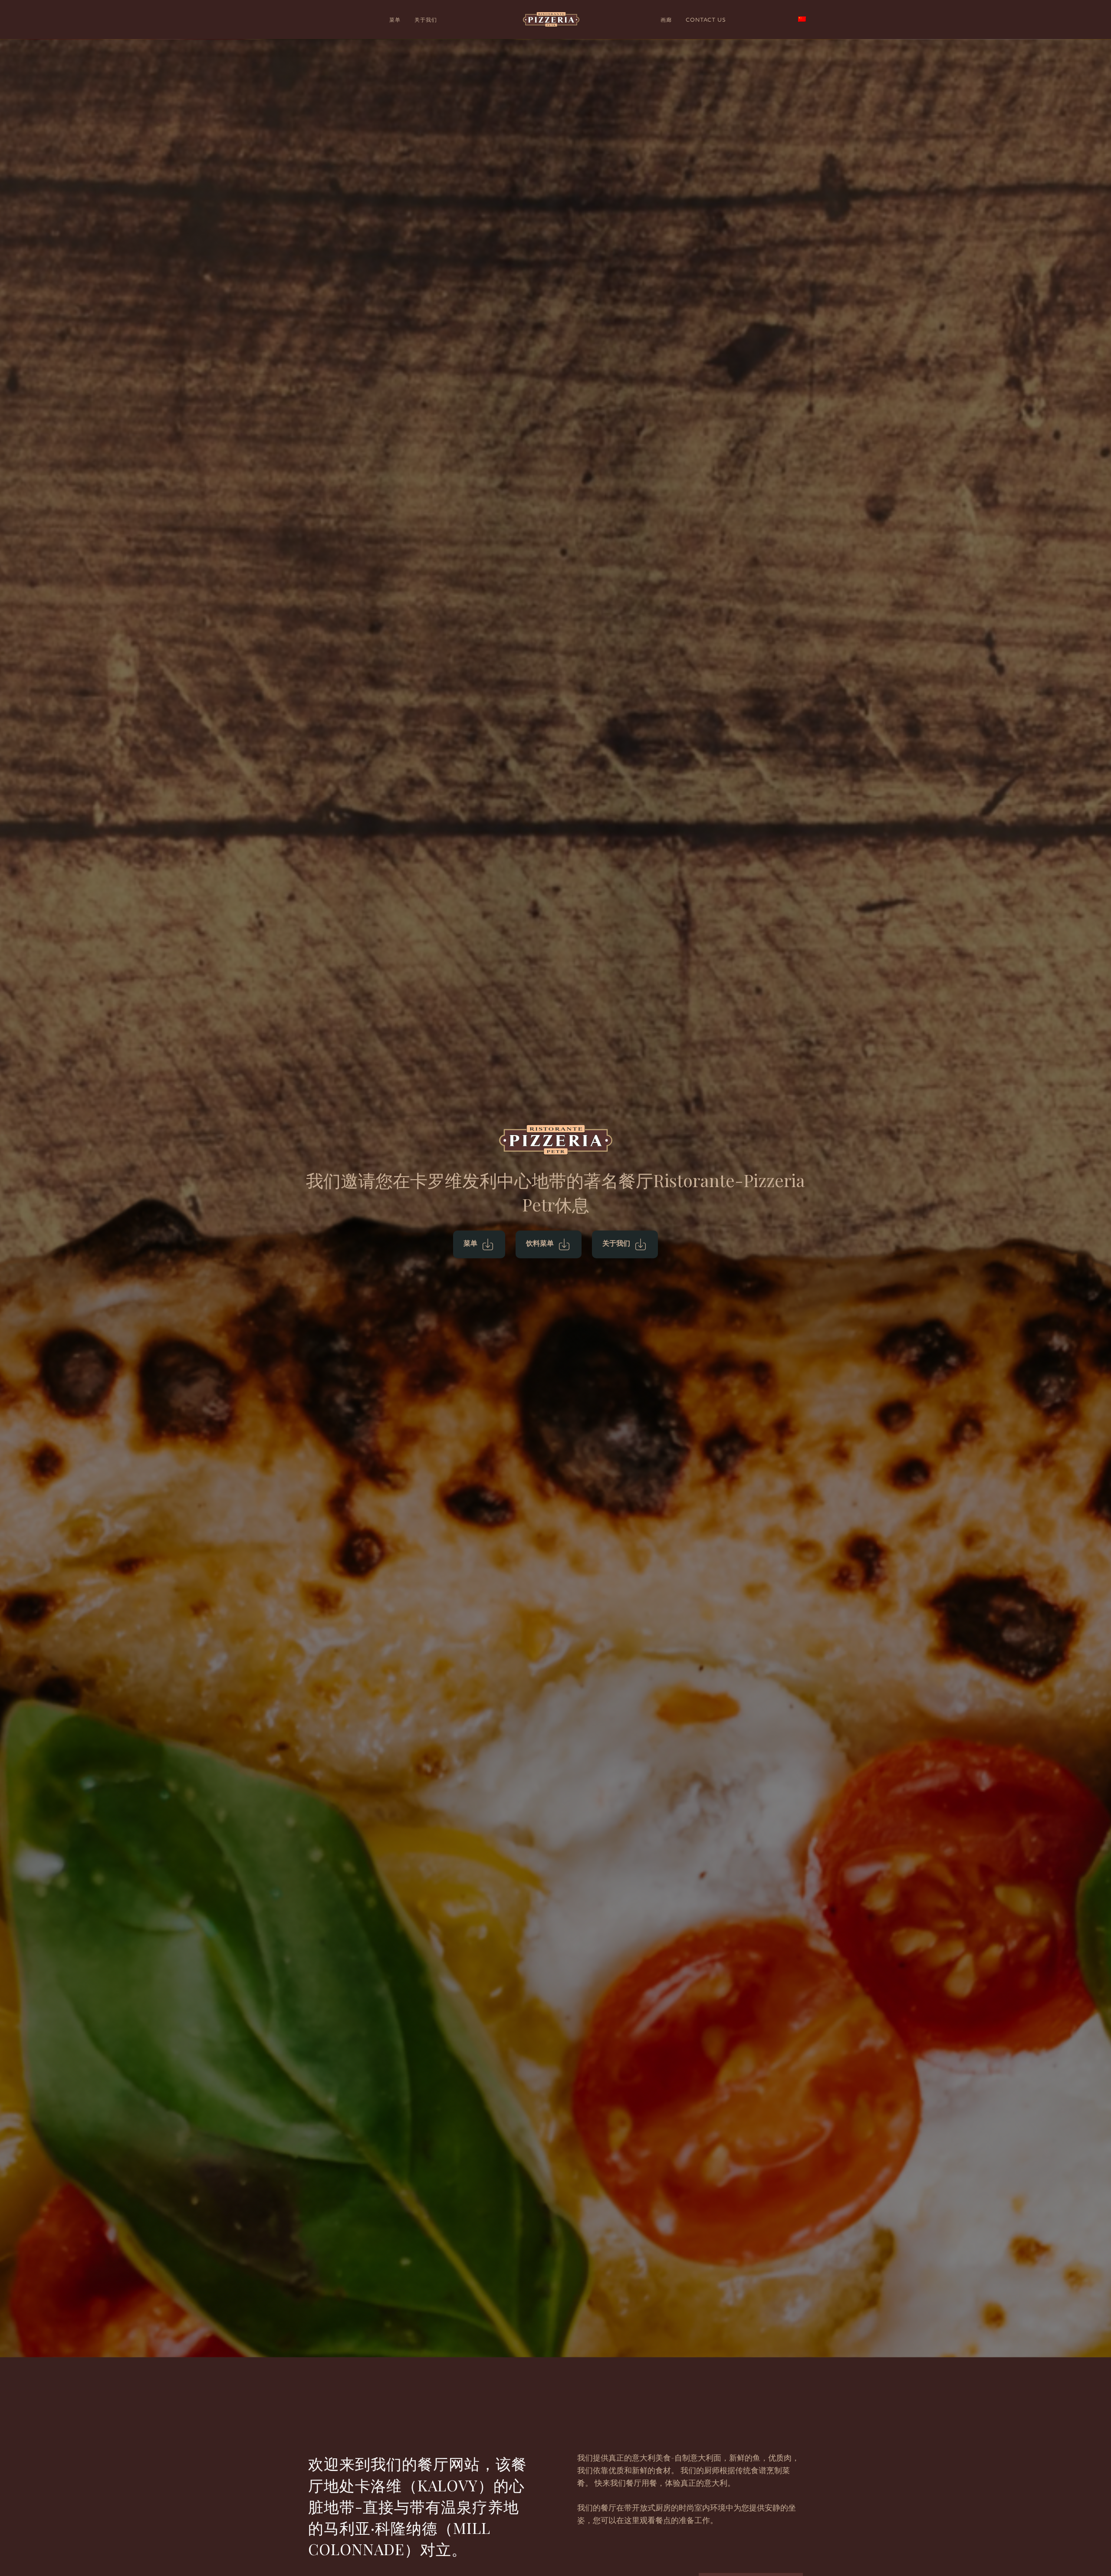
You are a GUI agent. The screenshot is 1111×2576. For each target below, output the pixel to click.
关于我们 (426, 20)
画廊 (666, 20)
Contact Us (706, 20)
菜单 (395, 20)
